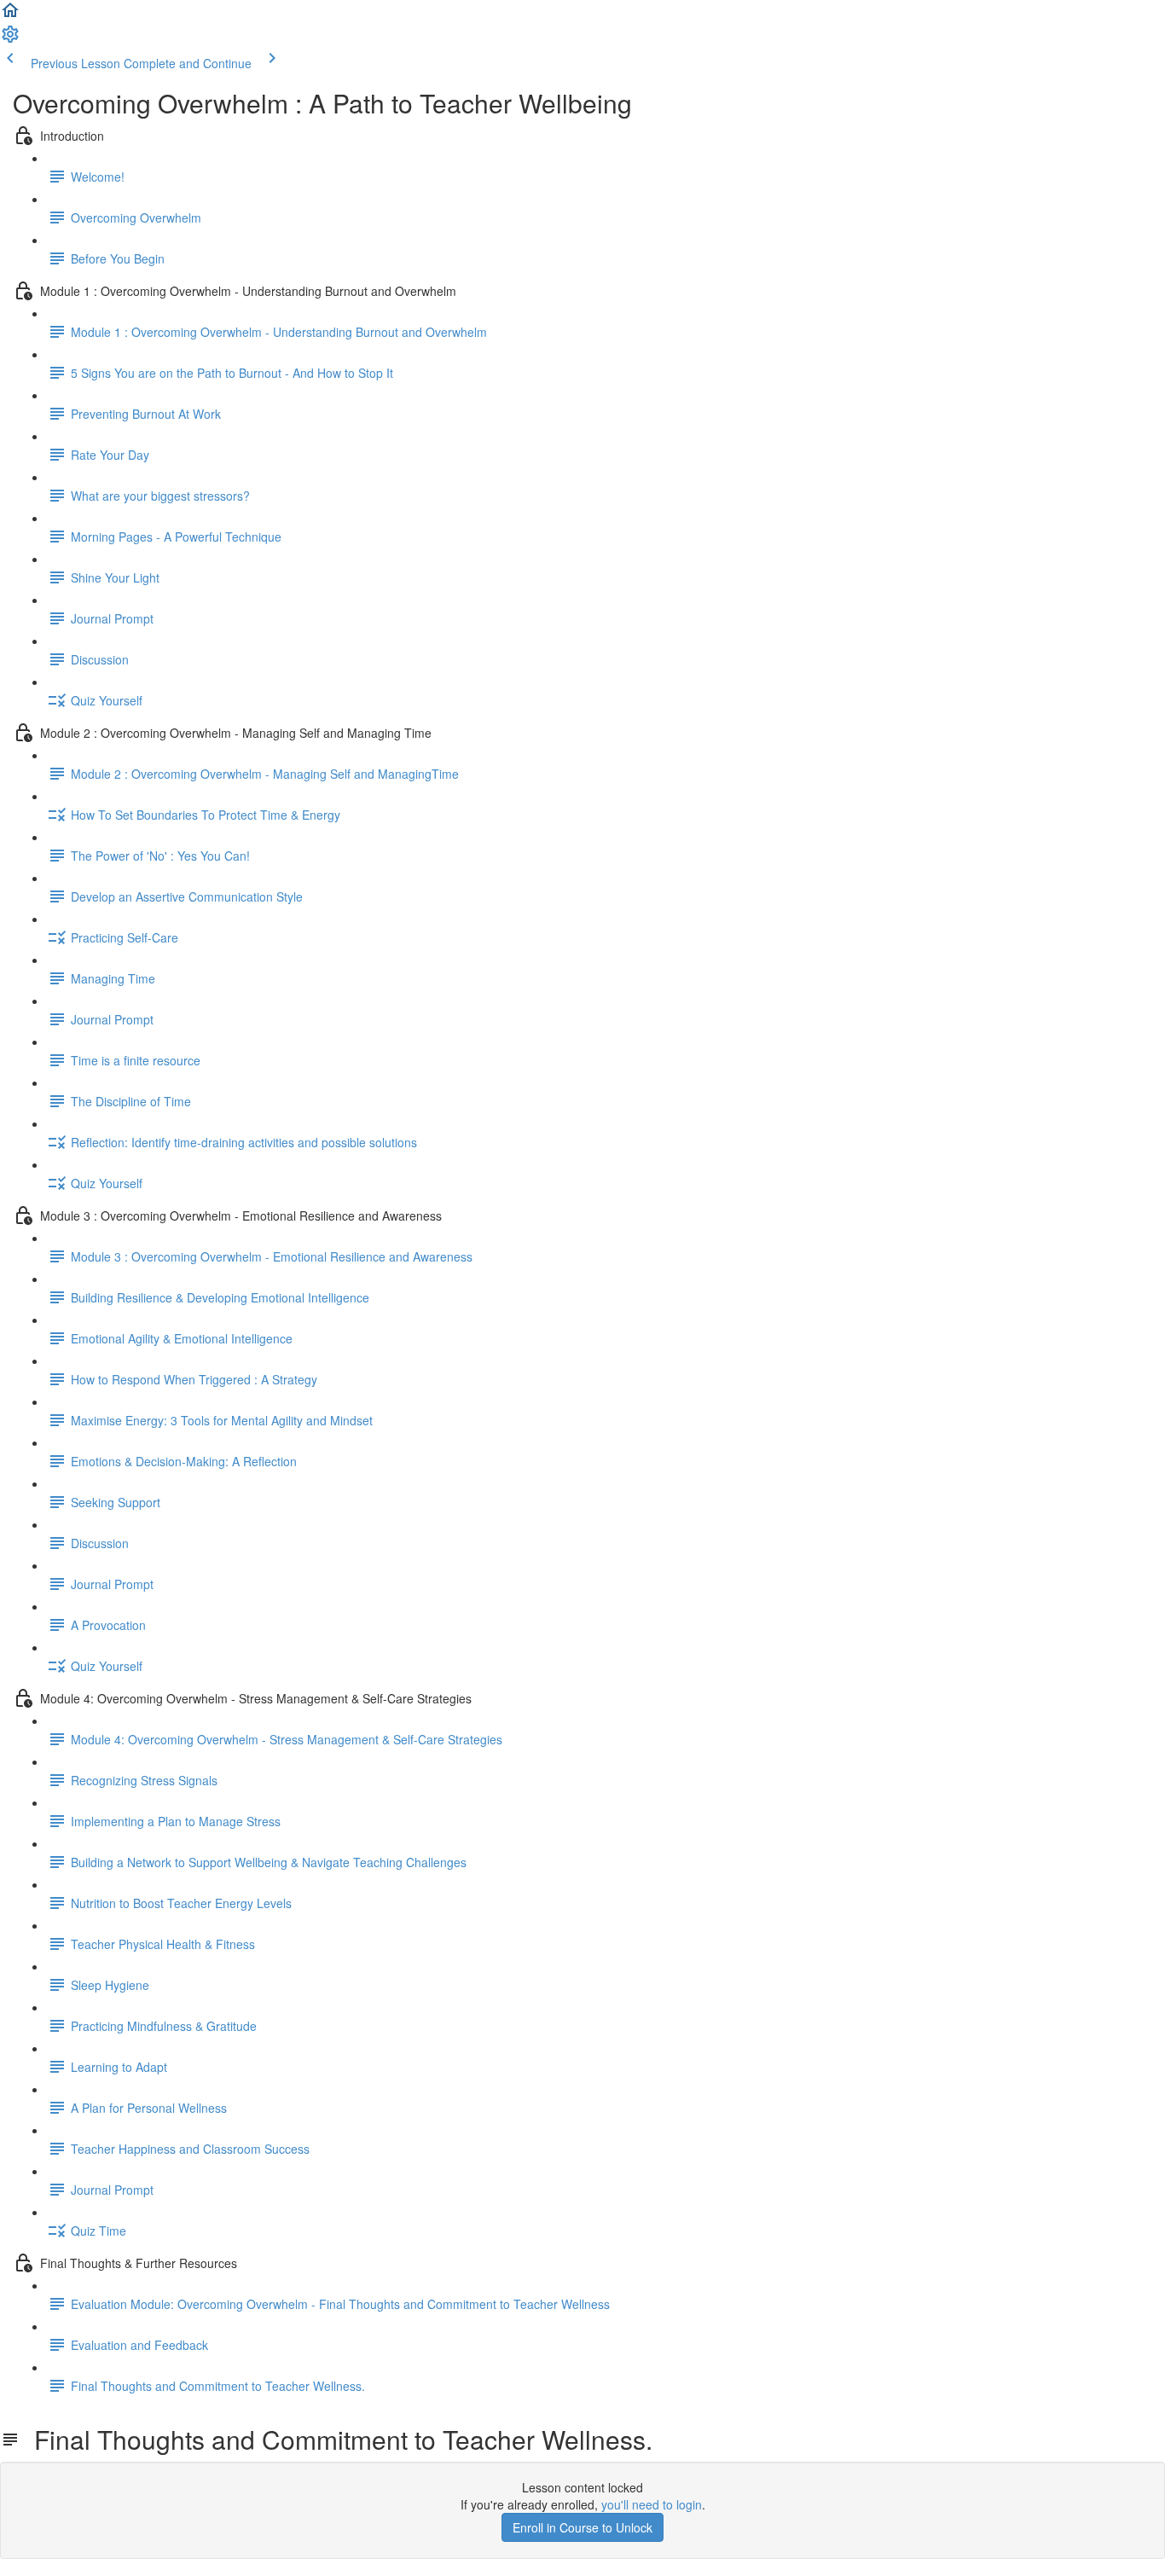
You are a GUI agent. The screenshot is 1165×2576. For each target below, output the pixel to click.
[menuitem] (10, 39)
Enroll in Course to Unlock (582, 2527)
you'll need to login (652, 2504)
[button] (10, 15)
